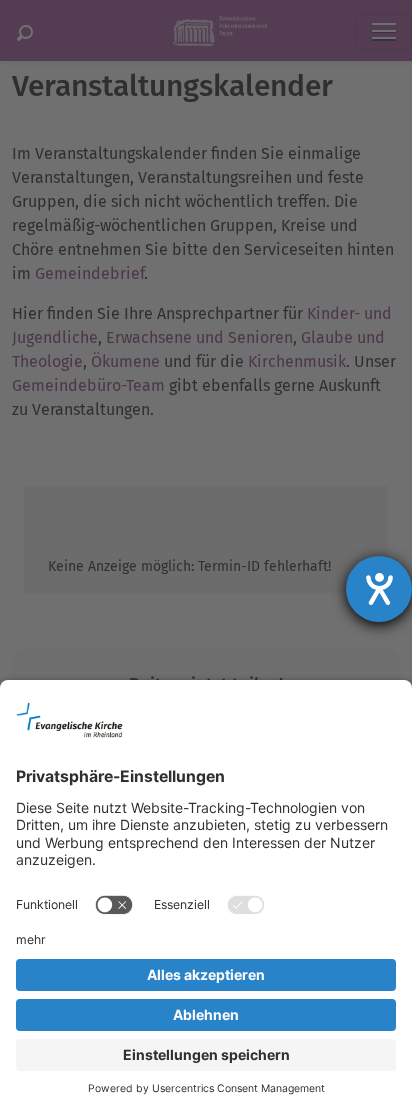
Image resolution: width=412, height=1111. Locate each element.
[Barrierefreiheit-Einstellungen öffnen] (379, 589)
